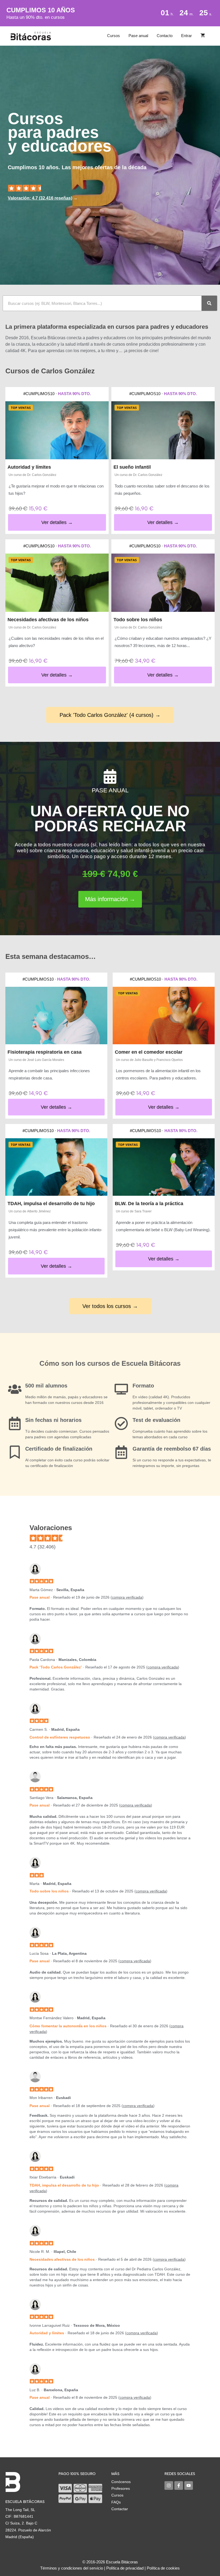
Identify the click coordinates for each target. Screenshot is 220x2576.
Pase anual (138, 36)
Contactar (120, 2509)
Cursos (113, 36)
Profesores (121, 2488)
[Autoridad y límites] (57, 430)
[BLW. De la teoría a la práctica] (164, 1167)
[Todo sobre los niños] (163, 583)
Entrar (186, 36)
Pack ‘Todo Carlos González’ (56, 1667)
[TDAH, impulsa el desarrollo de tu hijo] (56, 1167)
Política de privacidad (125, 2568)
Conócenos (121, 2482)
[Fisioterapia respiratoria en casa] (56, 1016)
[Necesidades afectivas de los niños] (57, 583)
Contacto (165, 36)
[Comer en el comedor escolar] (164, 1016)
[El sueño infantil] (163, 430)
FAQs (116, 2502)
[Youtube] (189, 2485)
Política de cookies (163, 2568)
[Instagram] (169, 2485)
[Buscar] (209, 303)
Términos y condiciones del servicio (72, 2568)
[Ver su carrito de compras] (203, 36)
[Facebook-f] (179, 2485)
